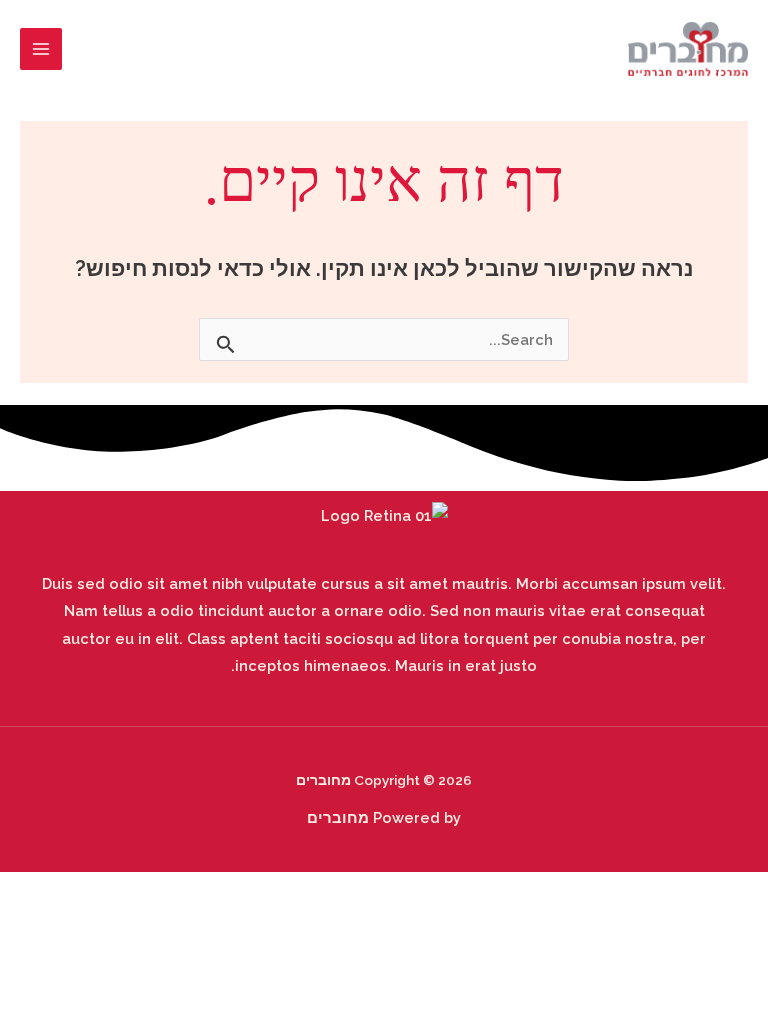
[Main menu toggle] (41, 49)
